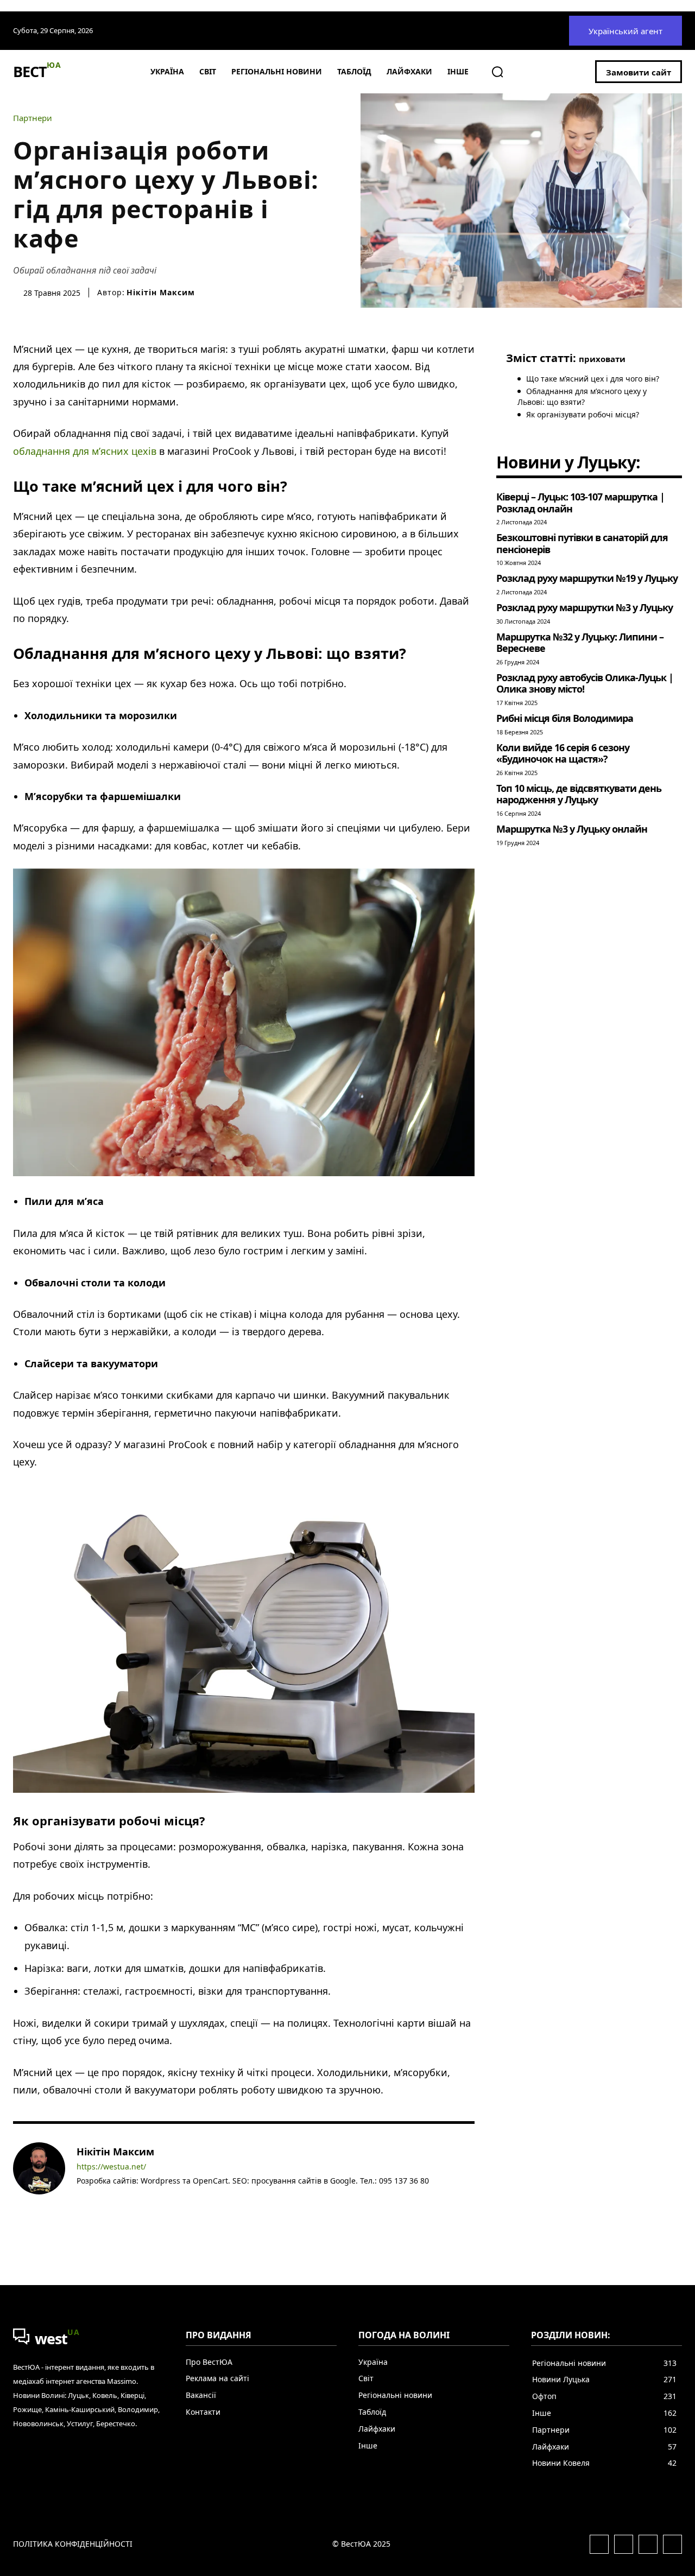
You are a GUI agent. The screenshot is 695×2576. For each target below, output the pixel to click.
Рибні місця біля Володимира (565, 718)
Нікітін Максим (161, 293)
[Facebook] (81, 2197)
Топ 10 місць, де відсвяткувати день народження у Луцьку (579, 794)
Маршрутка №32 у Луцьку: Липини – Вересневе (580, 643)
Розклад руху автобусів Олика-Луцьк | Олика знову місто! (585, 683)
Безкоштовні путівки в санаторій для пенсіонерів (582, 543)
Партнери (33, 118)
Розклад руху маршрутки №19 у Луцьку (587, 578)
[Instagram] (96, 2197)
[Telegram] (112, 2197)
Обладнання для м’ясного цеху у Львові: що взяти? (582, 396)
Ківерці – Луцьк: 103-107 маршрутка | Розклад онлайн (580, 503)
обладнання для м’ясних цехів (85, 451)
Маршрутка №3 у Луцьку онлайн (572, 829)
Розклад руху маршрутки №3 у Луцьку (585, 607)
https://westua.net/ (111, 2167)
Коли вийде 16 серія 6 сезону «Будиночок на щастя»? (563, 753)
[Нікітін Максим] (39, 2174)
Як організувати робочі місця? (583, 414)
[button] (497, 72)
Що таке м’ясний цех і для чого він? (593, 379)
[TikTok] (128, 2197)
